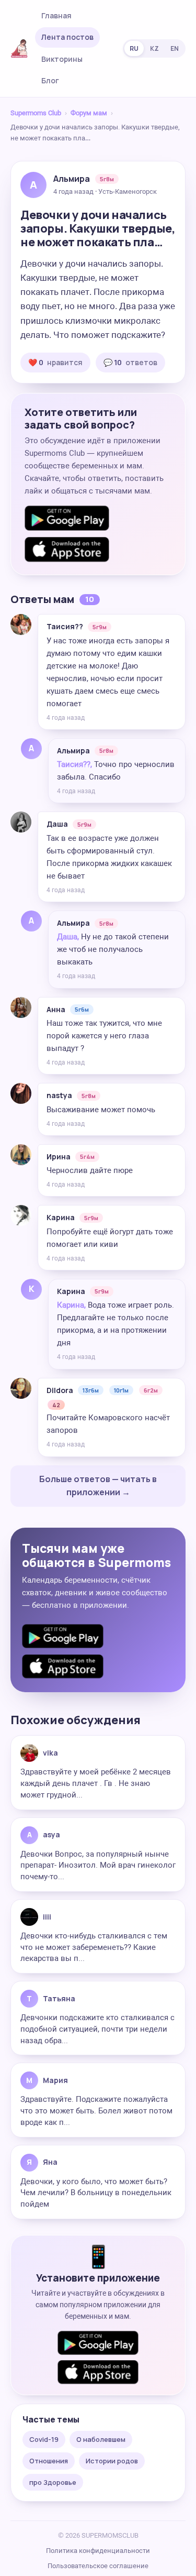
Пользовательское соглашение (98, 2566)
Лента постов (67, 37)
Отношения (49, 2461)
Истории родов (112, 2461)
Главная (56, 15)
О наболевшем (101, 2439)
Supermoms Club (36, 113)
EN (175, 48)
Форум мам (89, 113)
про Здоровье (53, 2482)
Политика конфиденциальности (98, 2551)
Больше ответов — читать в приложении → (98, 1486)
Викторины (62, 59)
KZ (154, 48)
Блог (50, 80)
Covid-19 (44, 2439)
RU (134, 48)
